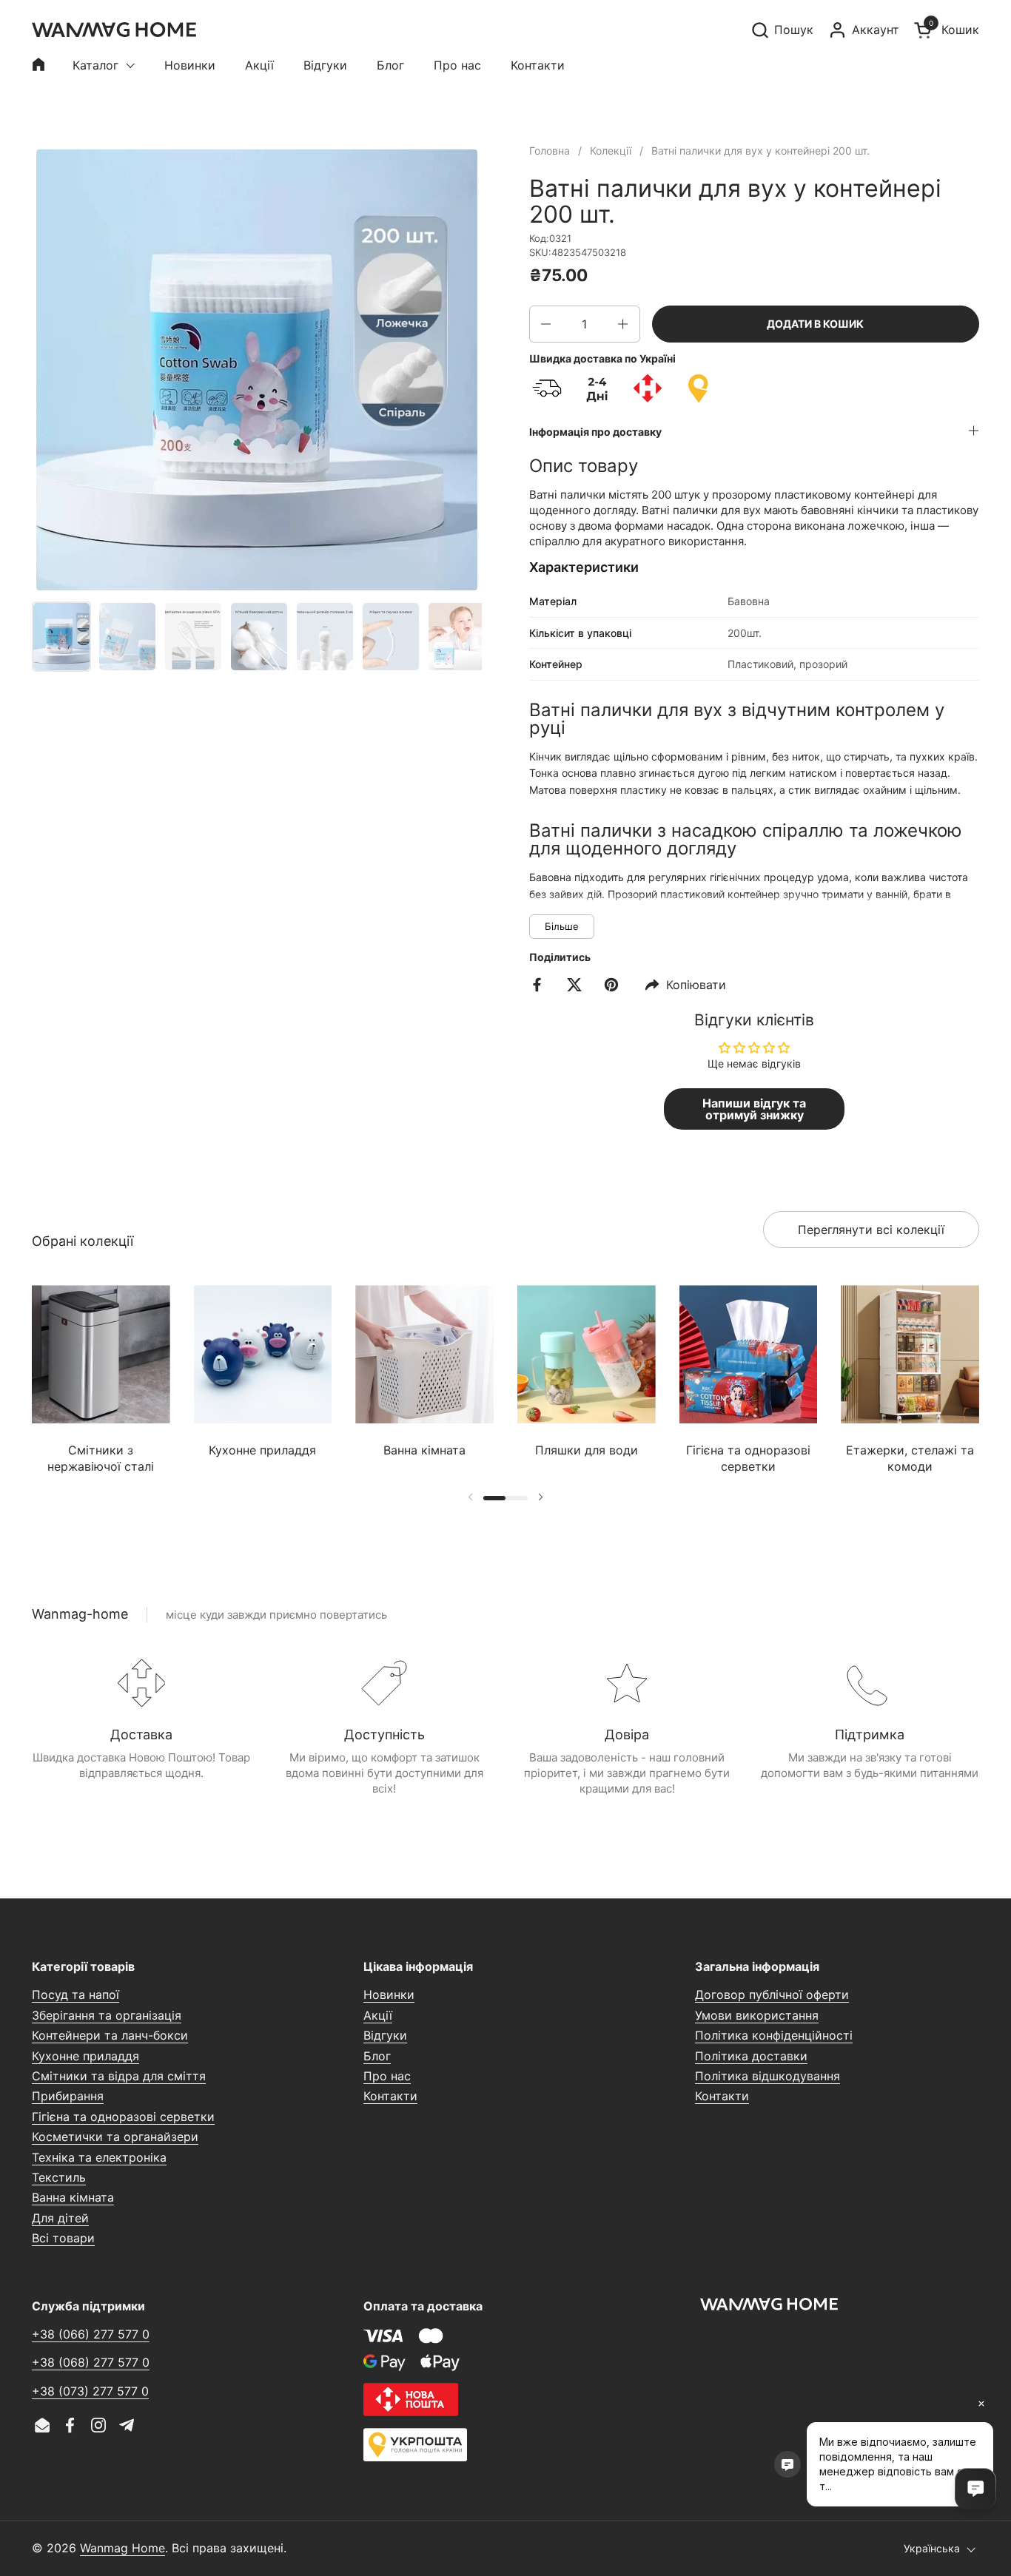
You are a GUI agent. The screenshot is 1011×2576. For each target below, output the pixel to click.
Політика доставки (751, 2056)
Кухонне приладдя (85, 2056)
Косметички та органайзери (115, 2137)
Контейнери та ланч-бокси (110, 2035)
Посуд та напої (75, 1995)
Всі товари (63, 2238)
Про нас (387, 2076)
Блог (377, 2056)
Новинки (389, 1995)
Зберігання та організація (107, 2015)
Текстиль (59, 2177)
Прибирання (68, 2096)
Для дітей (60, 2218)
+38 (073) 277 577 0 (90, 2391)
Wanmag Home (122, 2548)
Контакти (390, 2096)
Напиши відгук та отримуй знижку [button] (754, 1109)
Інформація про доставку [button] (595, 432)
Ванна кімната (73, 2197)
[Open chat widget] (975, 2489)
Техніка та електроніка (99, 2157)
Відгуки (385, 2035)
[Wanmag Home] (114, 30)
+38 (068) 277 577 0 (91, 2362)
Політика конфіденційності (774, 2035)
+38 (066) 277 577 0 (91, 2334)
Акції (378, 2015)
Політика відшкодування (768, 2076)
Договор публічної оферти (772, 1995)
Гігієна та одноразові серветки (123, 2117)
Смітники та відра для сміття (119, 2076)
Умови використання (757, 2015)
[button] (782, 30)
